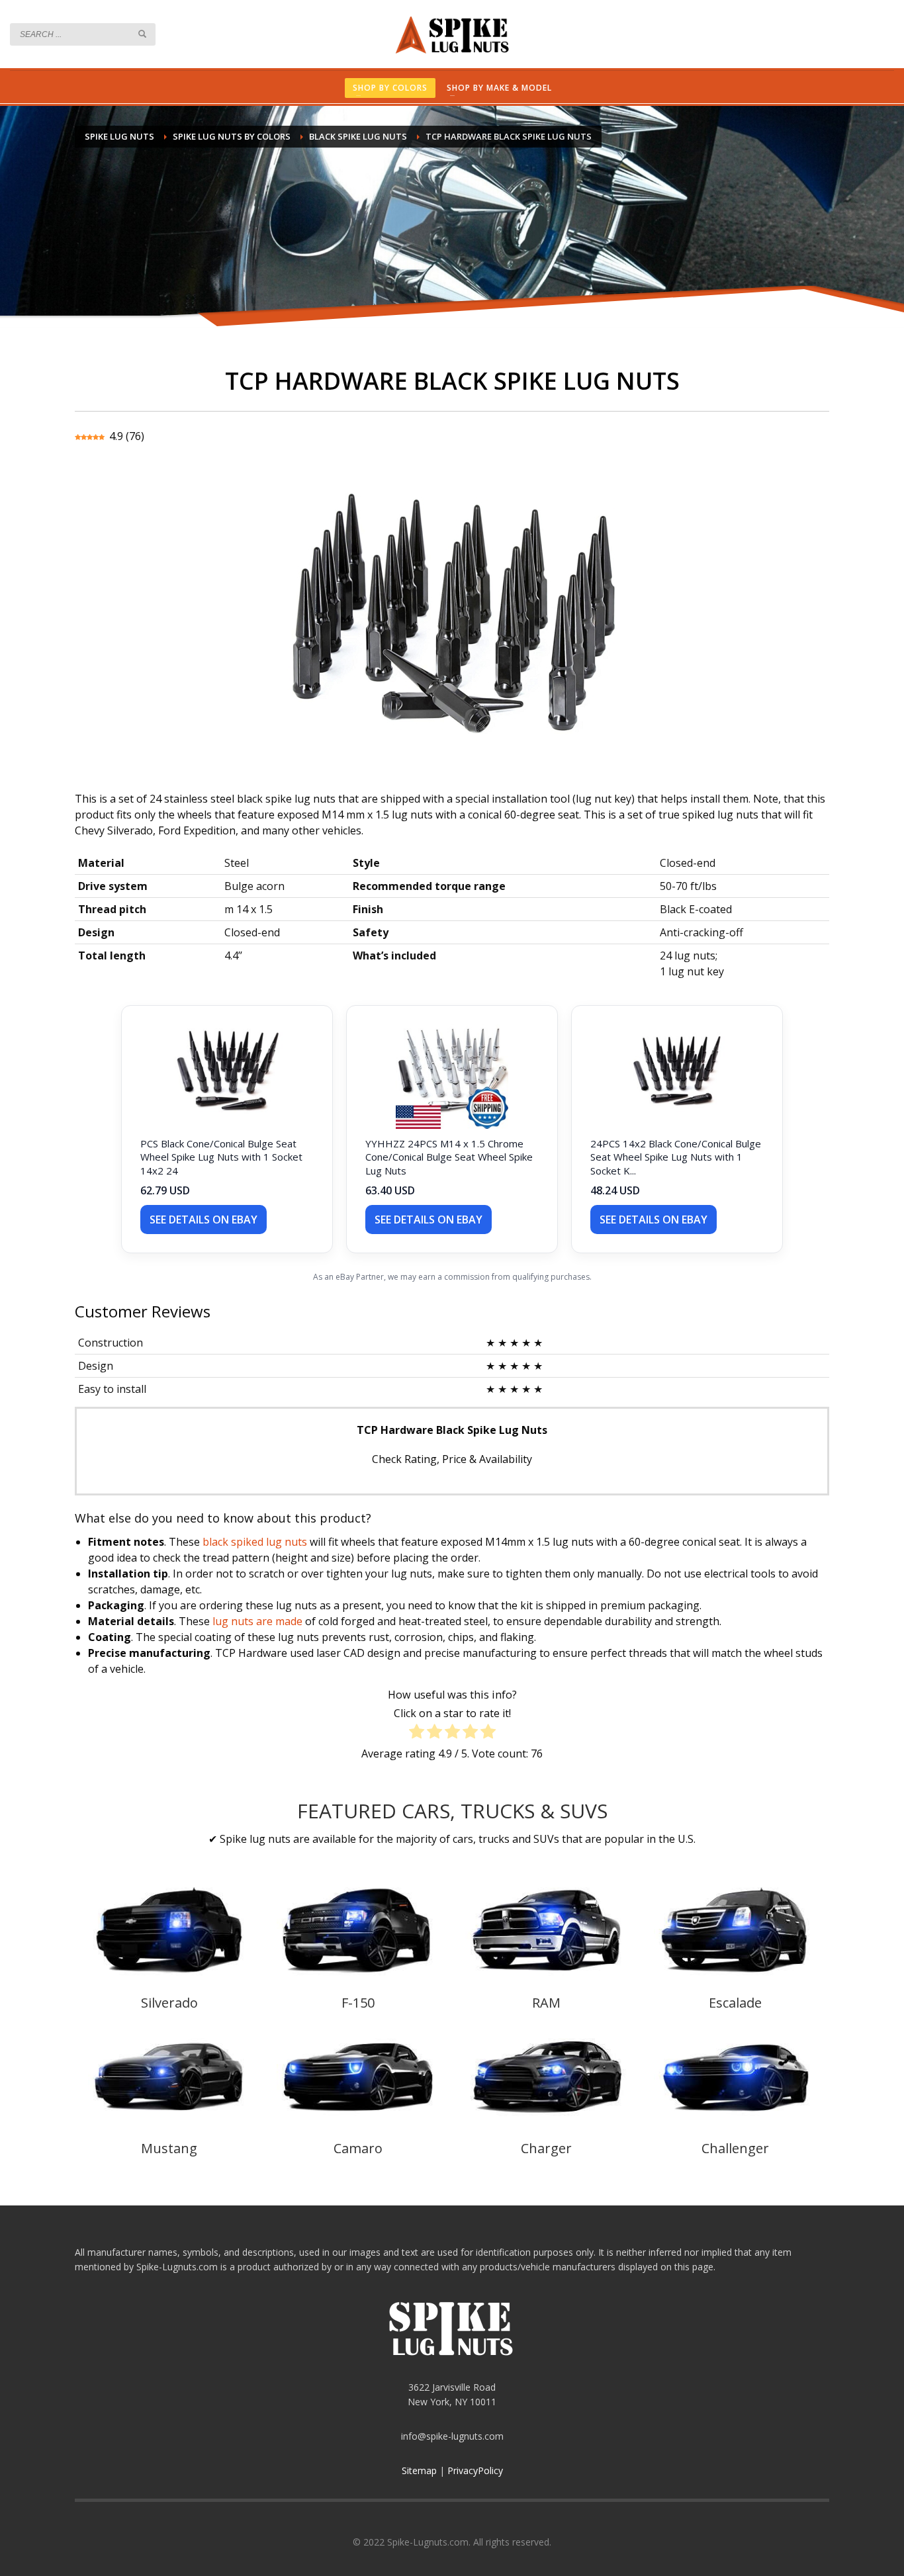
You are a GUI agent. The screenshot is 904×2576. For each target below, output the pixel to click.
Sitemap (419, 2470)
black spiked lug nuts (255, 1542)
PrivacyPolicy (475, 2470)
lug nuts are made (257, 1621)
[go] (142, 34)
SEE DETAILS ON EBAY (203, 1220)
